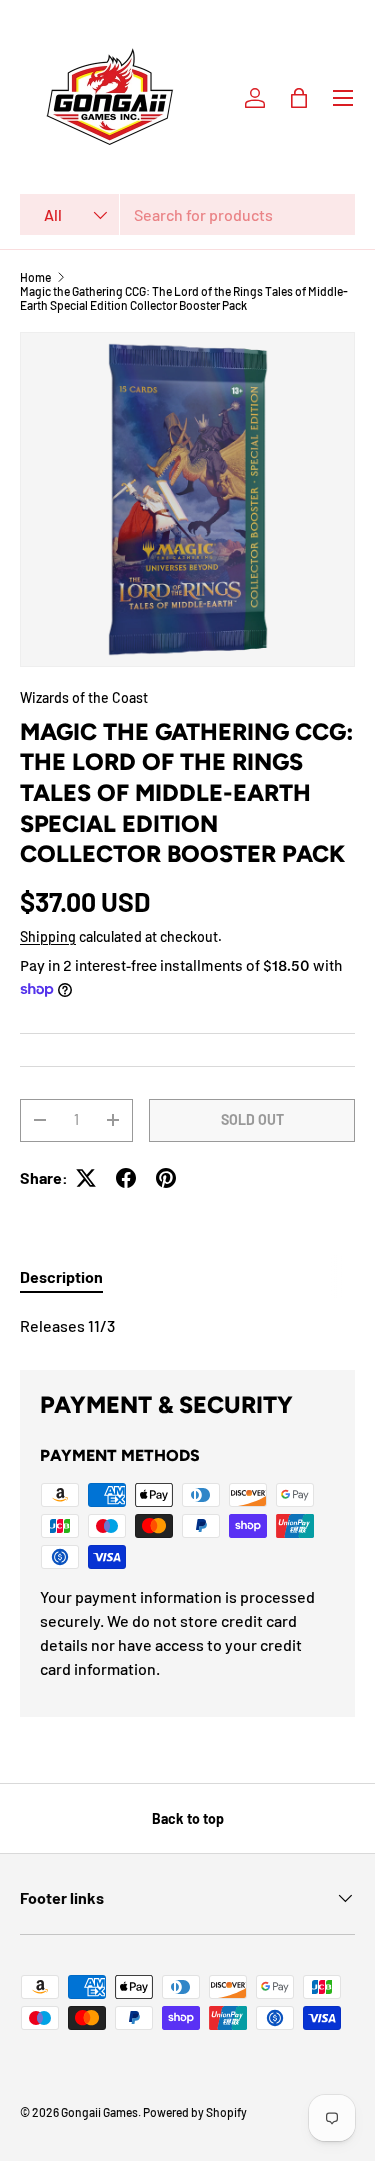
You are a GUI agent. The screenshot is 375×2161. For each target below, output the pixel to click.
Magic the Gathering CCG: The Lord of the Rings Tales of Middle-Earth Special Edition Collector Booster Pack (184, 298)
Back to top (188, 1818)
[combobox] (187, 214)
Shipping (48, 936)
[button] (299, 98)
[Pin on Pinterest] (166, 1178)
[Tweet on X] (86, 1178)
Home (35, 277)
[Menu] (343, 98)
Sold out (252, 1119)
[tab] (61, 1276)
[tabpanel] (187, 1326)
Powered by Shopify (195, 2112)
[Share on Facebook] (126, 1178)
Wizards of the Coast (84, 697)
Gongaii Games (99, 2112)
